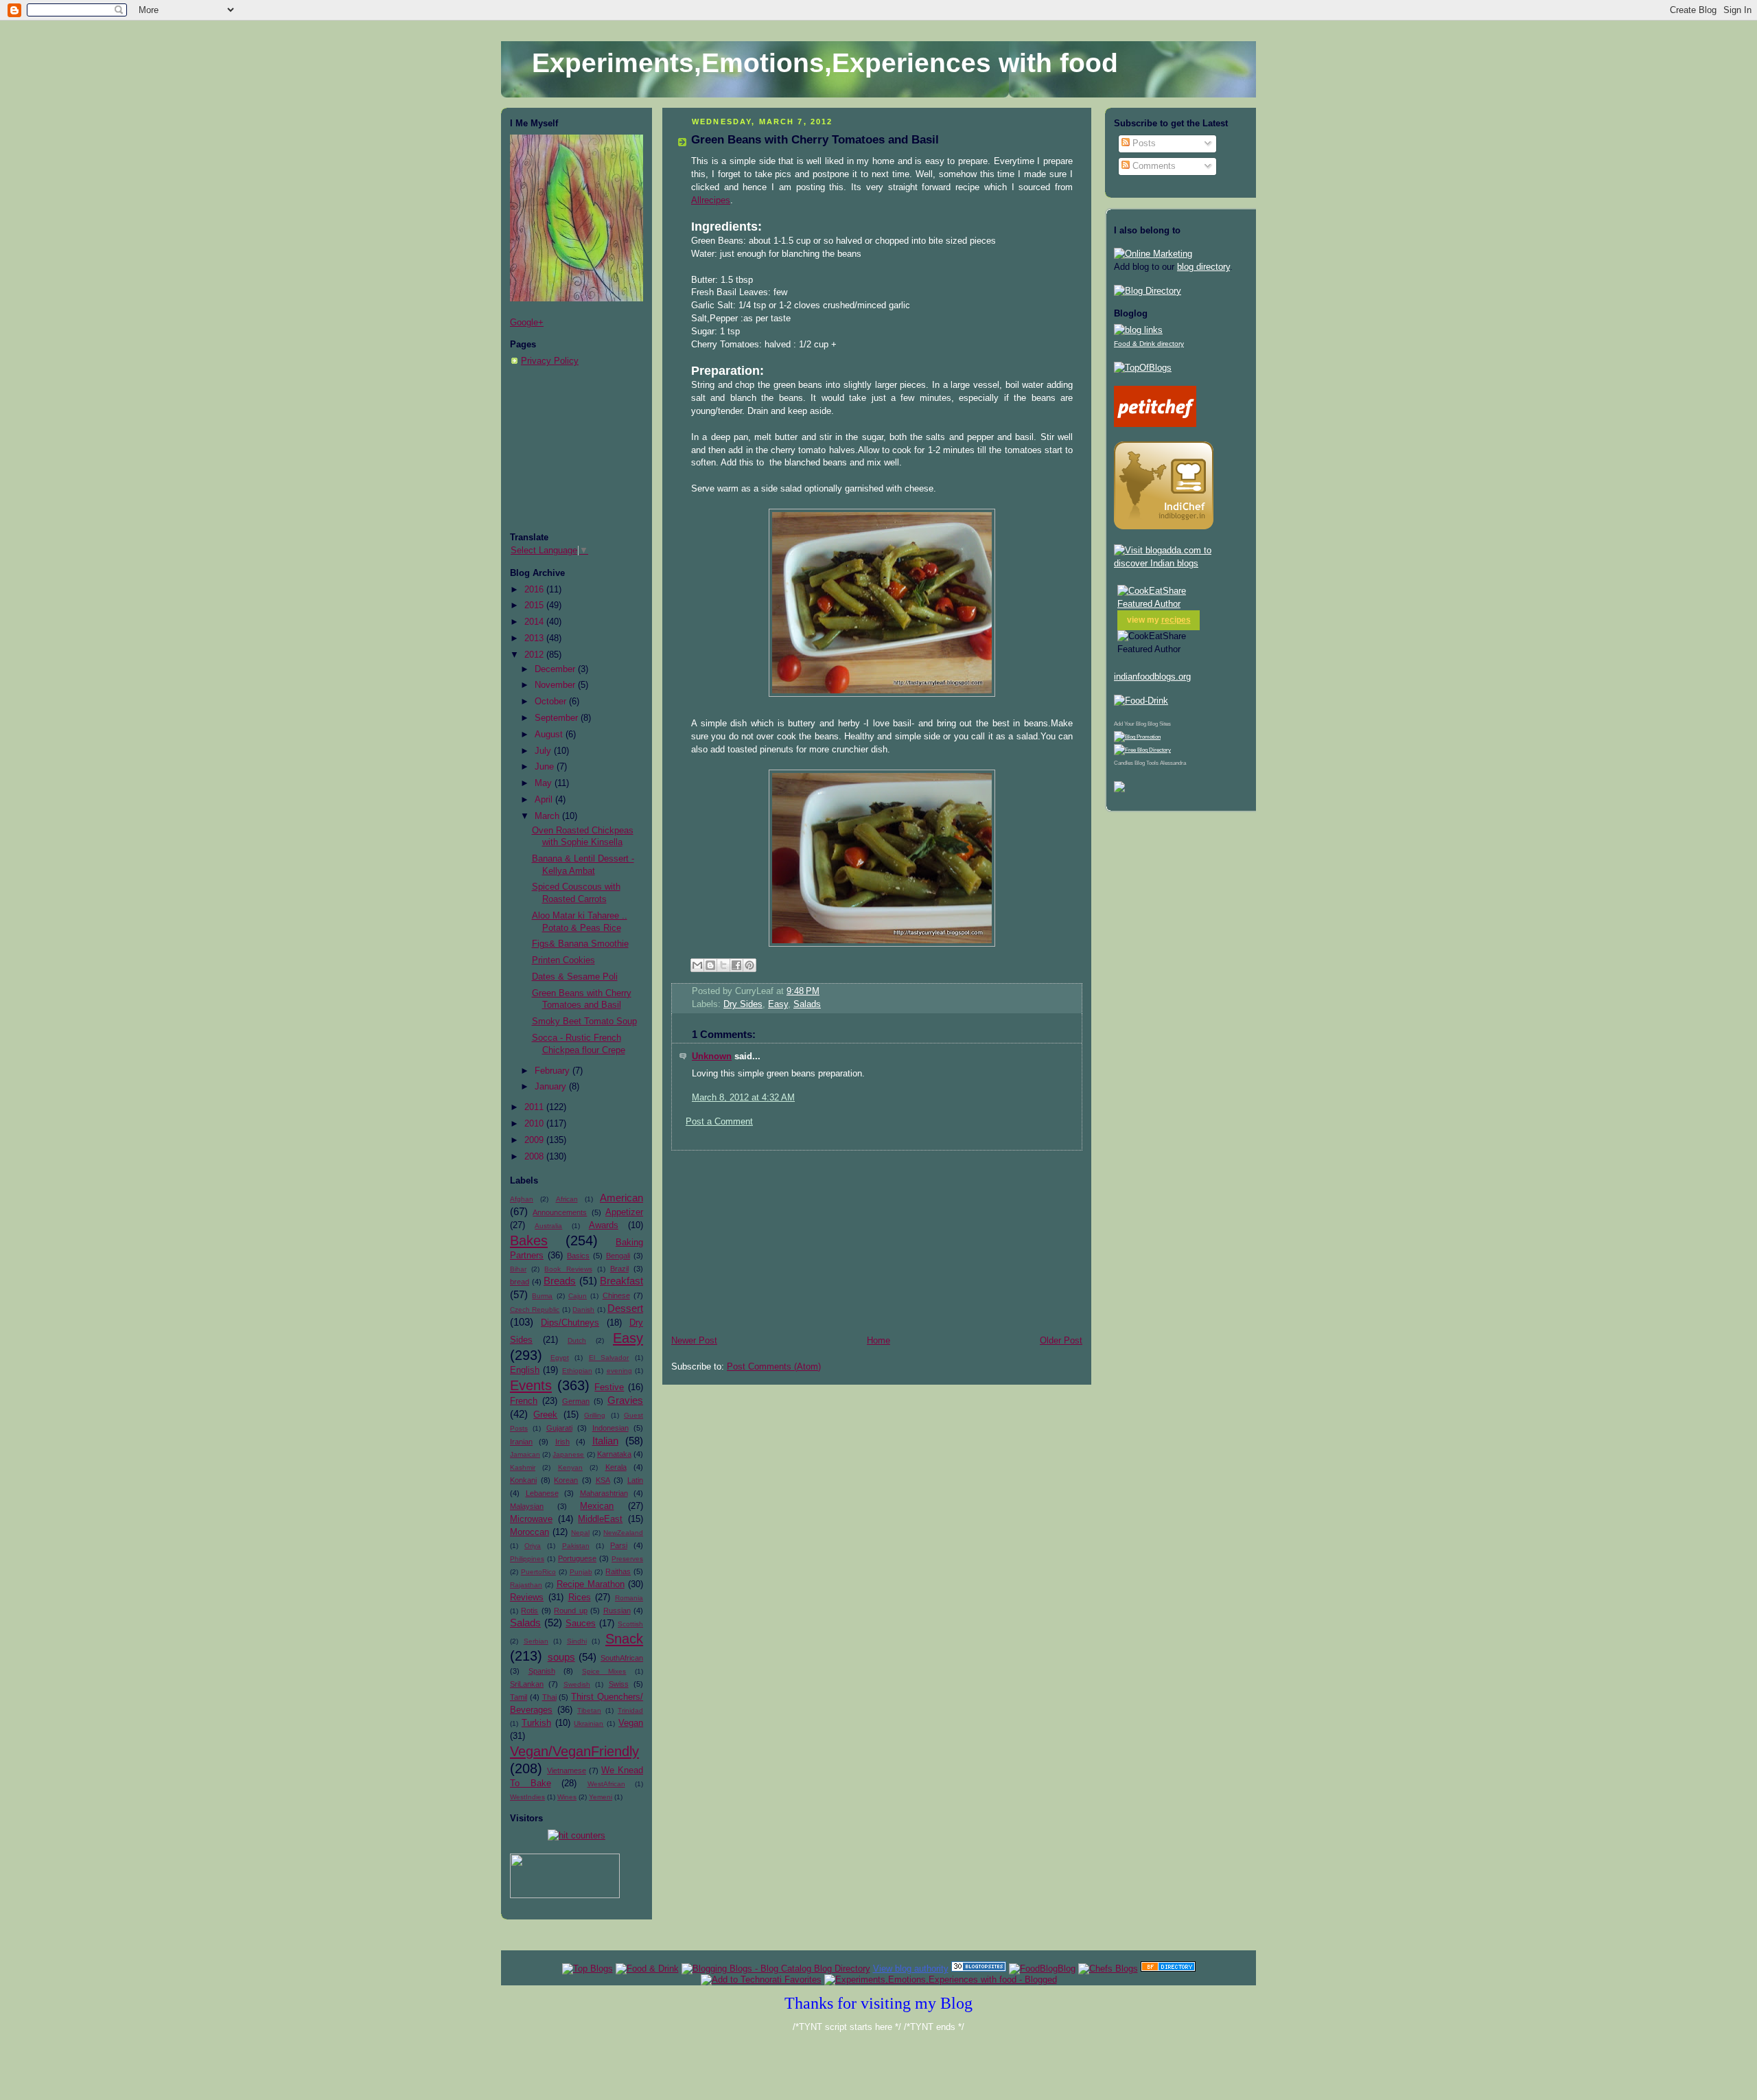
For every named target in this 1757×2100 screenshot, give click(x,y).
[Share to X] (723, 965)
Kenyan (570, 1467)
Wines (567, 1797)
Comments (1153, 166)
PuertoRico (538, 1572)
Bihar (518, 1269)
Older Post (1061, 1341)
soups (561, 1657)
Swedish (577, 1684)
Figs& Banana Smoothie (580, 944)
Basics (578, 1256)
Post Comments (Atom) (774, 1367)
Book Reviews (568, 1269)
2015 (535, 605)
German (576, 1401)
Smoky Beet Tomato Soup (584, 1022)
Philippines (527, 1559)
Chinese (616, 1295)
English (525, 1370)
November (556, 685)
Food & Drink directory (1149, 344)
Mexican (597, 1506)
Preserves (627, 1559)
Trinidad (630, 1710)
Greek (545, 1415)
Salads (525, 1623)
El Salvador (609, 1358)
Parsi (619, 1545)
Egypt (560, 1358)
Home (878, 1341)
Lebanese (542, 1493)
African (567, 1199)
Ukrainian (589, 1723)
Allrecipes (711, 200)
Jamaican (525, 1454)
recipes (1176, 620)
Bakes (529, 1241)
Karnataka (614, 1454)
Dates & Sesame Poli (575, 977)
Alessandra (1173, 763)
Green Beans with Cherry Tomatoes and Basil (815, 140)
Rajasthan (526, 1585)
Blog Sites (1159, 724)
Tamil (519, 1697)
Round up (570, 1611)
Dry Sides (743, 1004)
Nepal (580, 1533)
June (546, 767)
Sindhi (577, 1641)
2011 (535, 1107)
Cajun (578, 1296)
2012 (535, 655)
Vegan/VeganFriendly (574, 1751)
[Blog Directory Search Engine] (1142, 750)
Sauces (581, 1624)
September (558, 718)
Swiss (619, 1684)
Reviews (527, 1597)
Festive (609, 1387)
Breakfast (621, 1281)
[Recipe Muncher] (1119, 789)
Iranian (521, 1442)
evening (619, 1371)
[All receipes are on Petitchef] (1155, 424)
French (524, 1401)
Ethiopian (577, 1371)
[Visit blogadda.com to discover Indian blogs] (1180, 564)
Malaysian (527, 1506)
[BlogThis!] (710, 965)
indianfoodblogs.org (1152, 677)
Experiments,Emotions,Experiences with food (825, 63)
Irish (562, 1442)
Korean (566, 1480)
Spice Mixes (604, 1671)
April (545, 800)
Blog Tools (1147, 763)
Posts (1143, 143)
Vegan (631, 1723)
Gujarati (559, 1428)
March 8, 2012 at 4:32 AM (743, 1098)
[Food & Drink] (647, 1969)
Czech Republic (535, 1309)
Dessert (625, 1308)
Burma (542, 1296)
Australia (548, 1226)
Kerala (616, 1467)
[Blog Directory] (1148, 291)
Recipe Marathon (591, 1584)
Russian (617, 1611)
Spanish (542, 1671)
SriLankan (527, 1684)
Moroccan (530, 1532)
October (552, 702)
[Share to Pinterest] (749, 965)
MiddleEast (600, 1519)
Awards (604, 1225)
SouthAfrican (622, 1658)
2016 (535, 590)
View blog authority (911, 1969)
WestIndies (527, 1797)
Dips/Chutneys (570, 1323)
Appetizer (624, 1212)
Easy (628, 1338)
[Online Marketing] (1153, 254)
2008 (535, 1157)
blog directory (1203, 267)
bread (520, 1282)
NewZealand (623, 1533)
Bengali (618, 1256)
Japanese (568, 1454)
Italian (605, 1441)
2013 (535, 638)
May (545, 783)
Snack (624, 1639)
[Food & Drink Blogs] (1138, 330)
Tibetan (589, 1710)
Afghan (522, 1199)
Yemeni (601, 1797)
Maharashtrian (604, 1493)
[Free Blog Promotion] (1137, 737)
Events (531, 1385)
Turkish (536, 1723)
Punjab (581, 1572)
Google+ (527, 323)
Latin (635, 1480)
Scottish (630, 1624)
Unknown (712, 1057)
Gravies (625, 1400)
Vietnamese (567, 1770)
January (552, 1087)
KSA (603, 1480)
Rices (580, 1597)
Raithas (618, 1571)
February (554, 1071)
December (556, 669)
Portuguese (577, 1558)
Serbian (536, 1641)
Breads (560, 1281)
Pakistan (576, 1546)
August (550, 735)
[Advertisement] (579, 450)
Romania (629, 1598)
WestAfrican (606, 1784)
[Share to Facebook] (736, 965)
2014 (535, 622)
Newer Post (694, 1341)
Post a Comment (719, 1122)
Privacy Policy (550, 361)
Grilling (595, 1415)
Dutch (577, 1340)
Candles (1124, 763)
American (621, 1198)
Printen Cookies (563, 960)
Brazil (619, 1269)
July (544, 751)
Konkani (523, 1480)
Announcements (560, 1212)
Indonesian (610, 1428)
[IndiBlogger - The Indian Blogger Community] (1164, 527)
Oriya (533, 1546)
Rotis (530, 1611)
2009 (535, 1140)
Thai (549, 1697)
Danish (583, 1309)
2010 (535, 1124)
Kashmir (523, 1467)
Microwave (531, 1519)
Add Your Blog (1130, 724)
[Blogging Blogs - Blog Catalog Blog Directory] (776, 1969)
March (548, 816)
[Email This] (697, 965)
